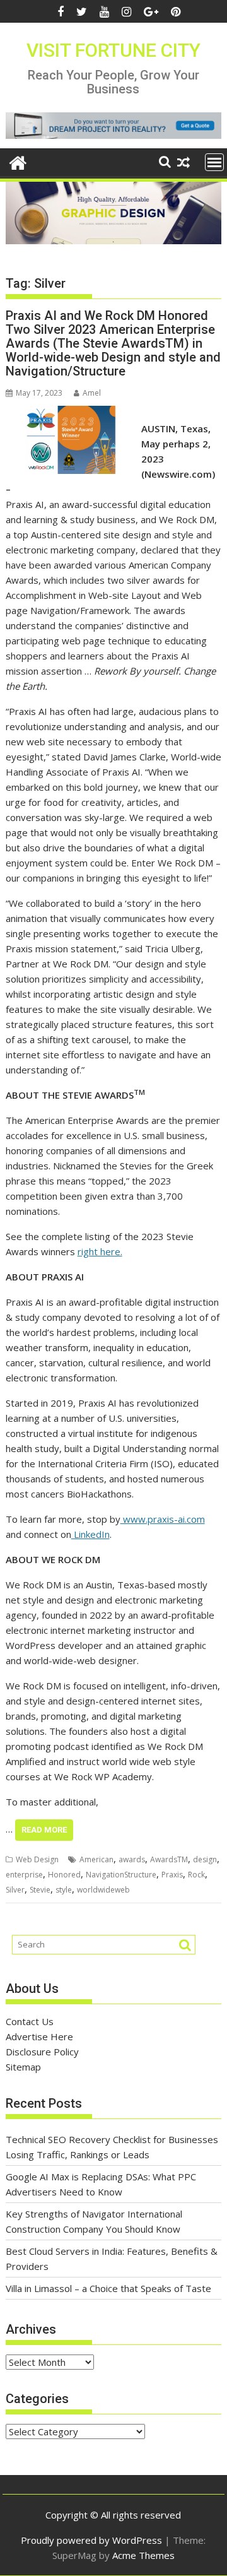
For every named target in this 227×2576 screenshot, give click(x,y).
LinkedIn (90, 1534)
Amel (92, 393)
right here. (100, 1251)
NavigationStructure (121, 1875)
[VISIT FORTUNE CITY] (18, 161)
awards (132, 1859)
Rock (196, 1875)
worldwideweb (103, 1890)
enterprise (24, 1875)
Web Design (37, 1859)
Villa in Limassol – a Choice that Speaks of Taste (108, 2288)
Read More (44, 1830)
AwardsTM (169, 1859)
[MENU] (214, 162)
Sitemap (23, 2067)
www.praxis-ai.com (163, 1519)
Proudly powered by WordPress (91, 2540)
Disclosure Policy (42, 2052)
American (96, 1859)
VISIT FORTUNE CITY (113, 50)
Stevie (40, 1890)
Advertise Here (39, 2036)
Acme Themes (143, 2555)
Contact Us (30, 2021)
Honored (64, 1875)
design (205, 1859)
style (64, 1890)
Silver (15, 1890)
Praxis (172, 1875)
